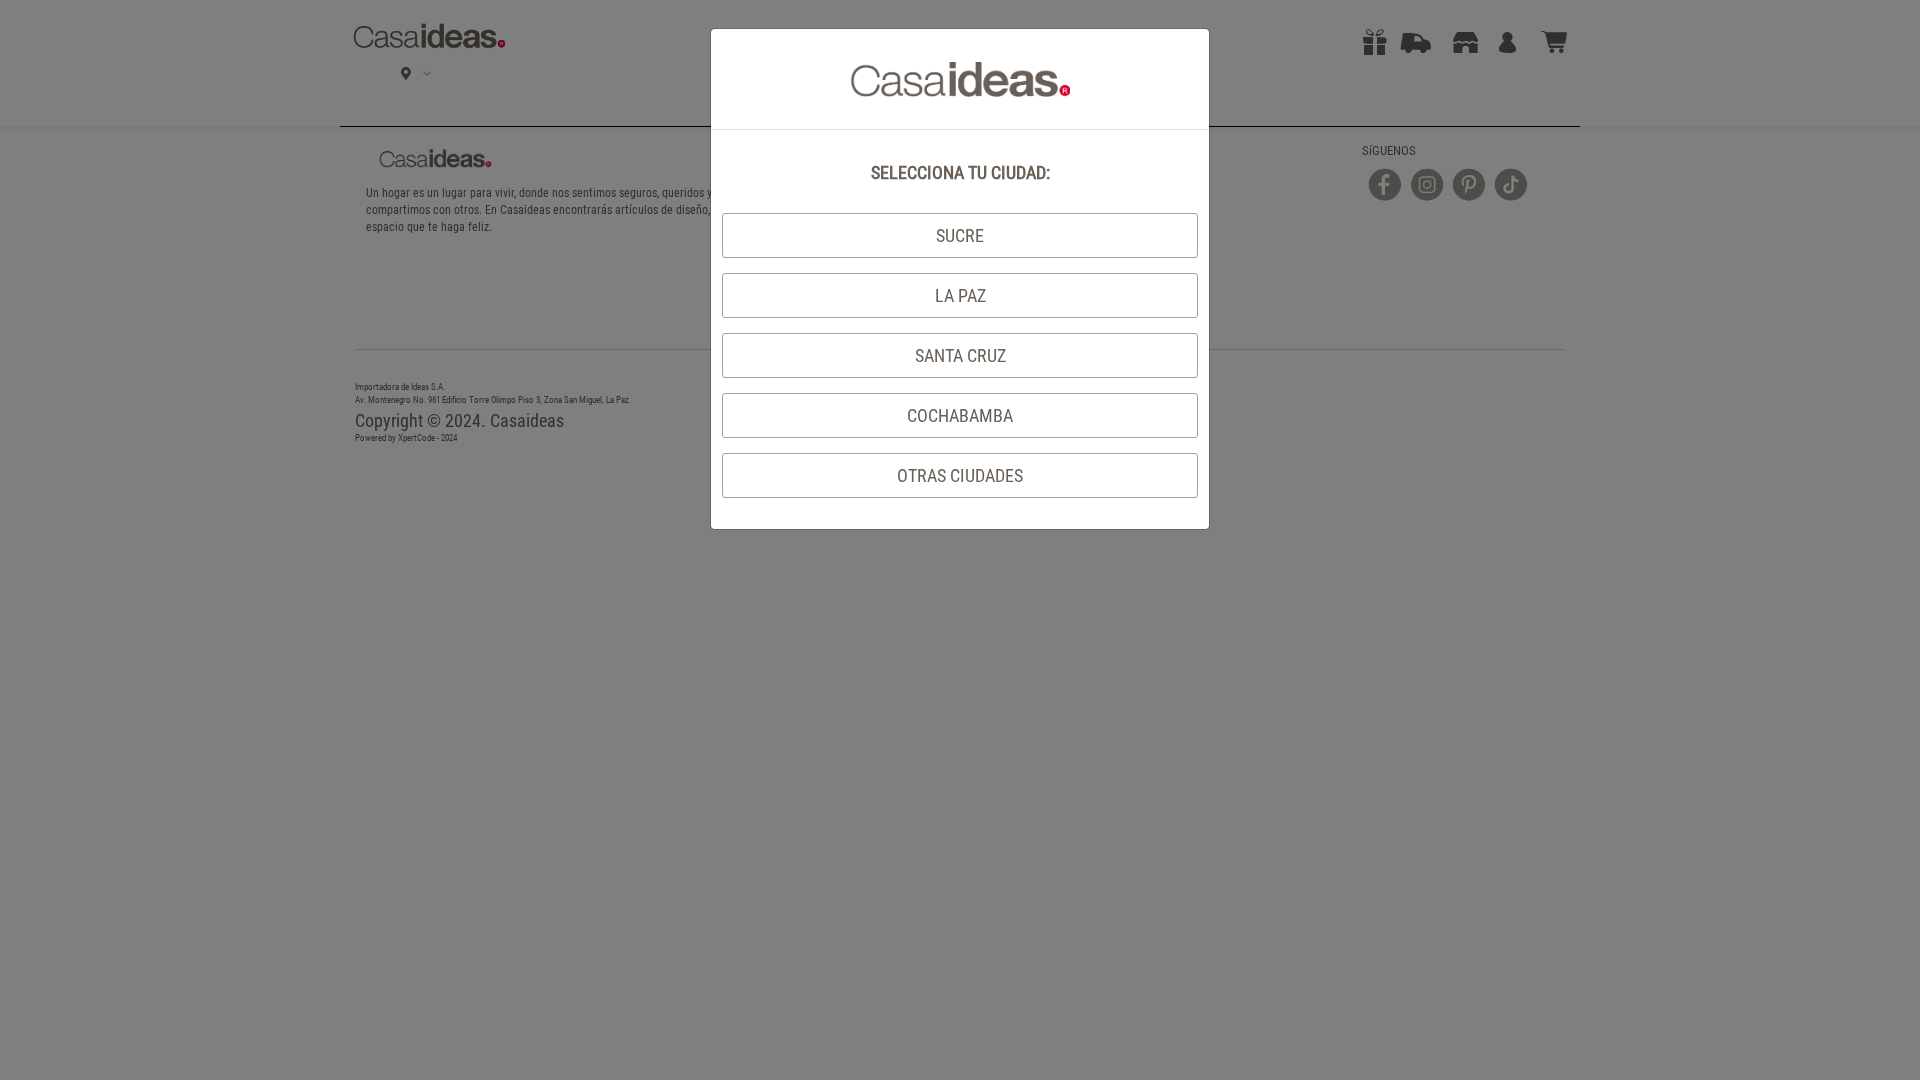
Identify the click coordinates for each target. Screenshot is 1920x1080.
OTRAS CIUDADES (960, 475)
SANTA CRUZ (960, 355)
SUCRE (960, 235)
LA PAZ (960, 295)
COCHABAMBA (960, 415)
